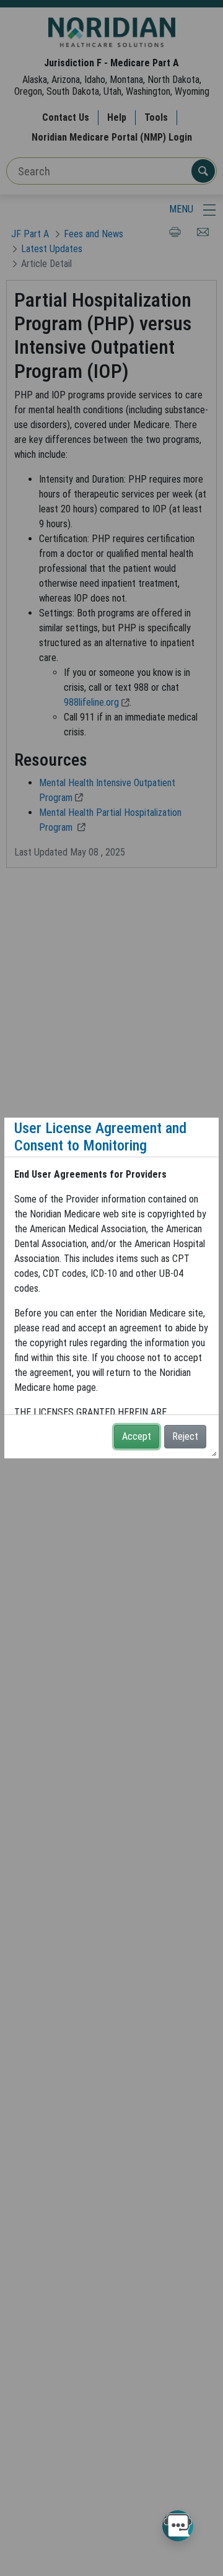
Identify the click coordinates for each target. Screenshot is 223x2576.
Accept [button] (137, 1436)
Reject (185, 1436)
